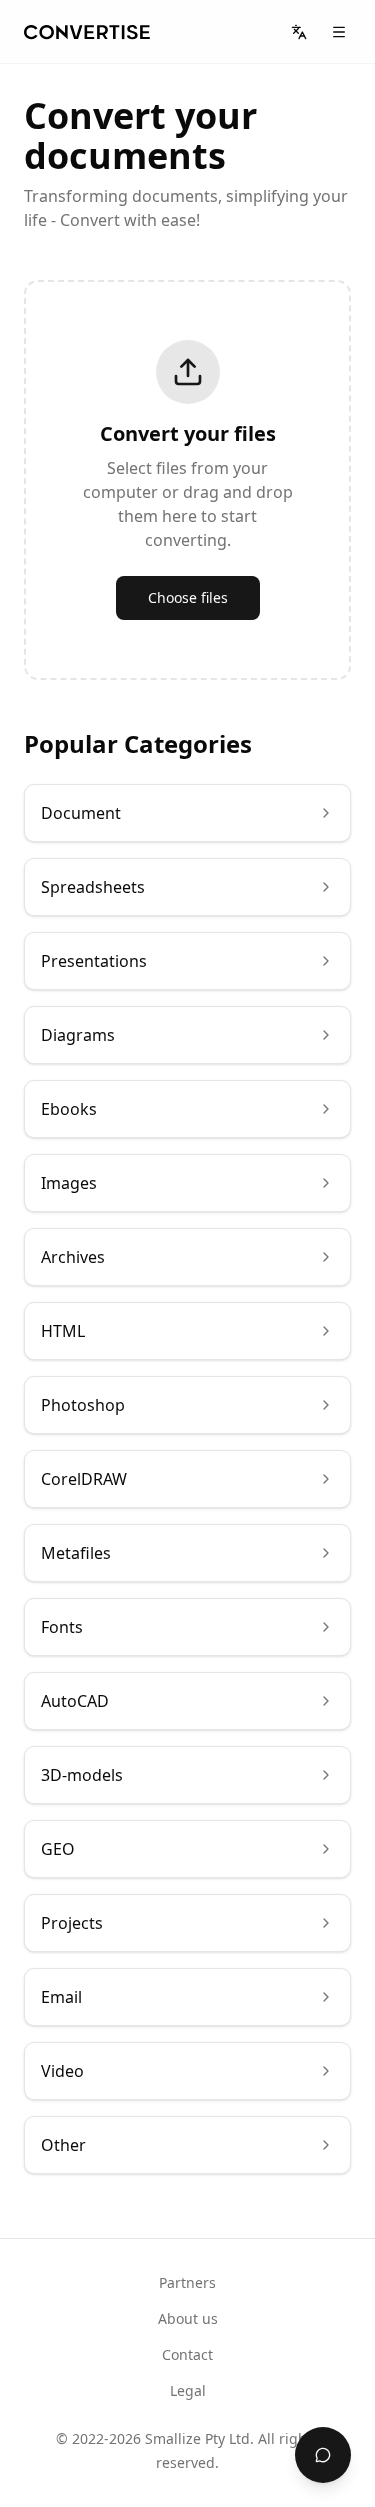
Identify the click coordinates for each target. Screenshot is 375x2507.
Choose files (188, 597)
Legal (188, 2390)
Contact (187, 2354)
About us (188, 2318)
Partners (187, 2282)
